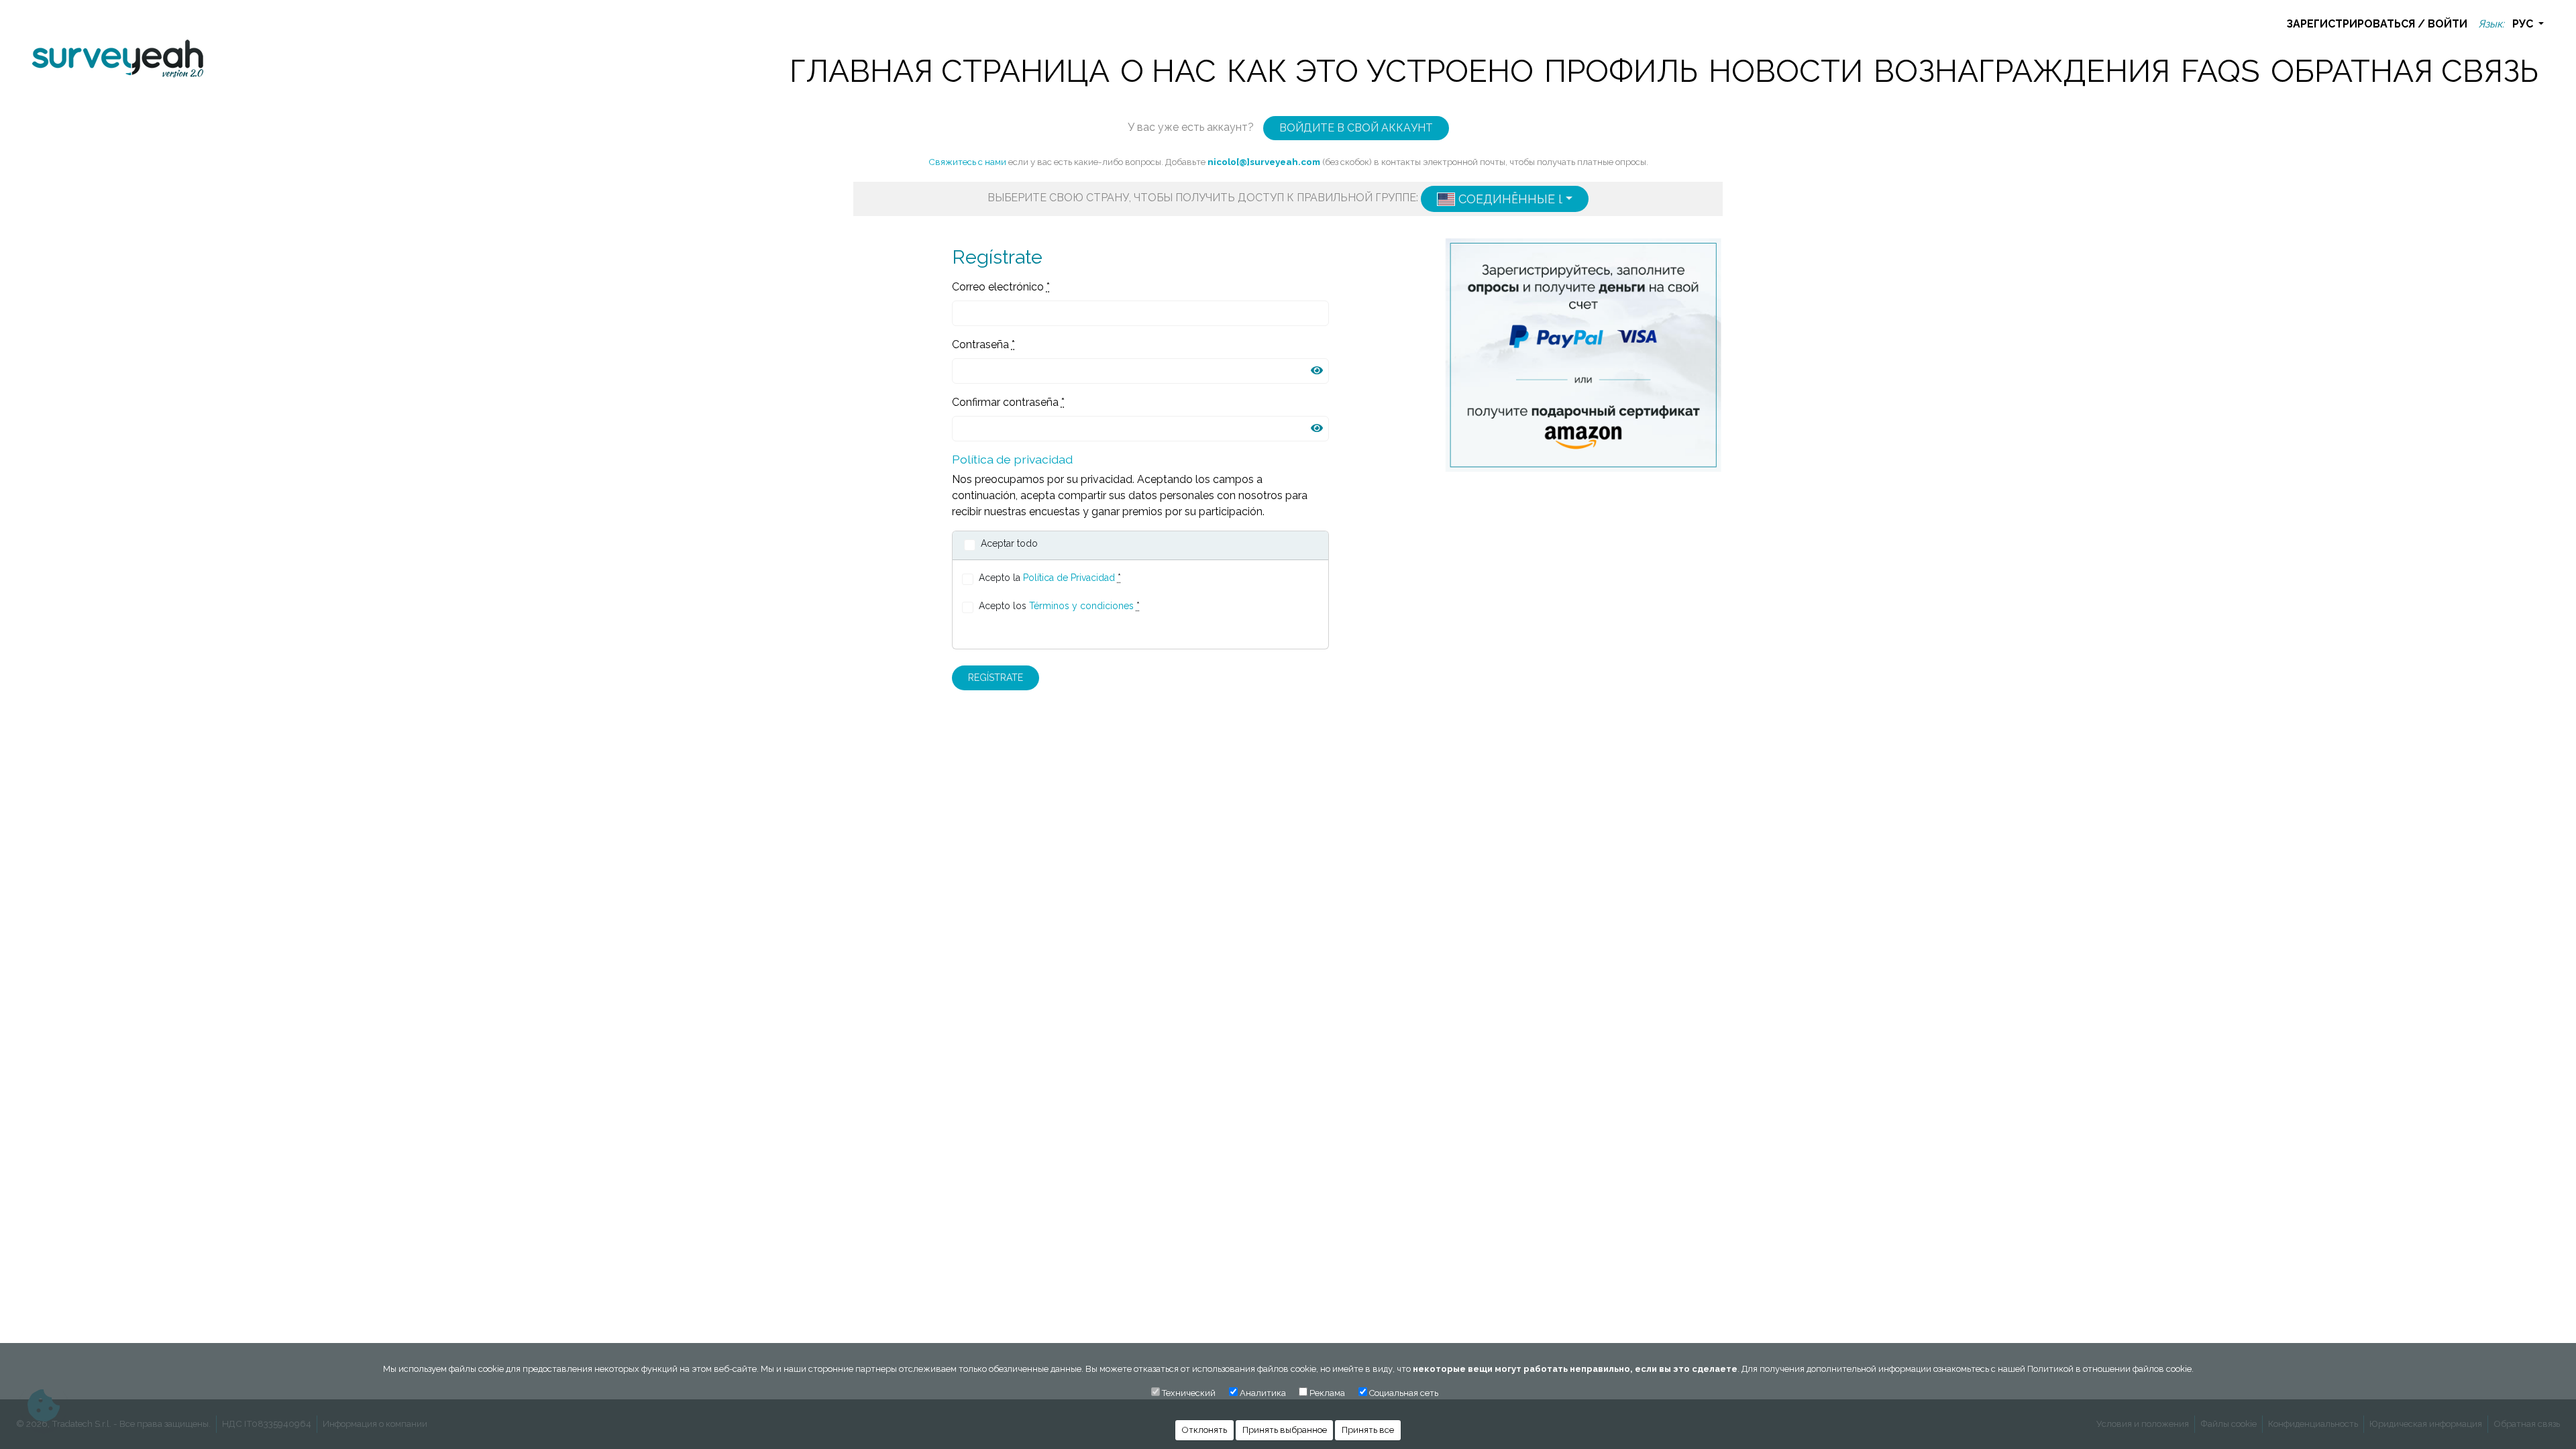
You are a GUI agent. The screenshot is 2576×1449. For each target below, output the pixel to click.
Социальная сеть (1404, 1393)
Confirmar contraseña (1008, 402)
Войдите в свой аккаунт (1356, 128)
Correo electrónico (1001, 287)
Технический (1189, 1393)
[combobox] (1505, 199)
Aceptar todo (1009, 543)
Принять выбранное (1285, 1430)
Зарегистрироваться (2351, 24)
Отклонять (1204, 1430)
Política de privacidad (1012, 459)
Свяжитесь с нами (967, 162)
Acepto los (1059, 606)
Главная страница (950, 71)
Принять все (1368, 1430)
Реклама (1327, 1393)
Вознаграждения (2022, 71)
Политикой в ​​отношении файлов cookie (2109, 1369)
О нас (1168, 71)
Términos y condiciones (1081, 606)
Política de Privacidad (1069, 578)
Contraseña (983, 344)
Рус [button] (2524, 24)
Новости (1786, 71)
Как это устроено (1380, 71)
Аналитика (1263, 1393)
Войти (2448, 24)
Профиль (1621, 71)
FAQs (2220, 71)
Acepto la (1050, 578)
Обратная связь (2405, 71)
